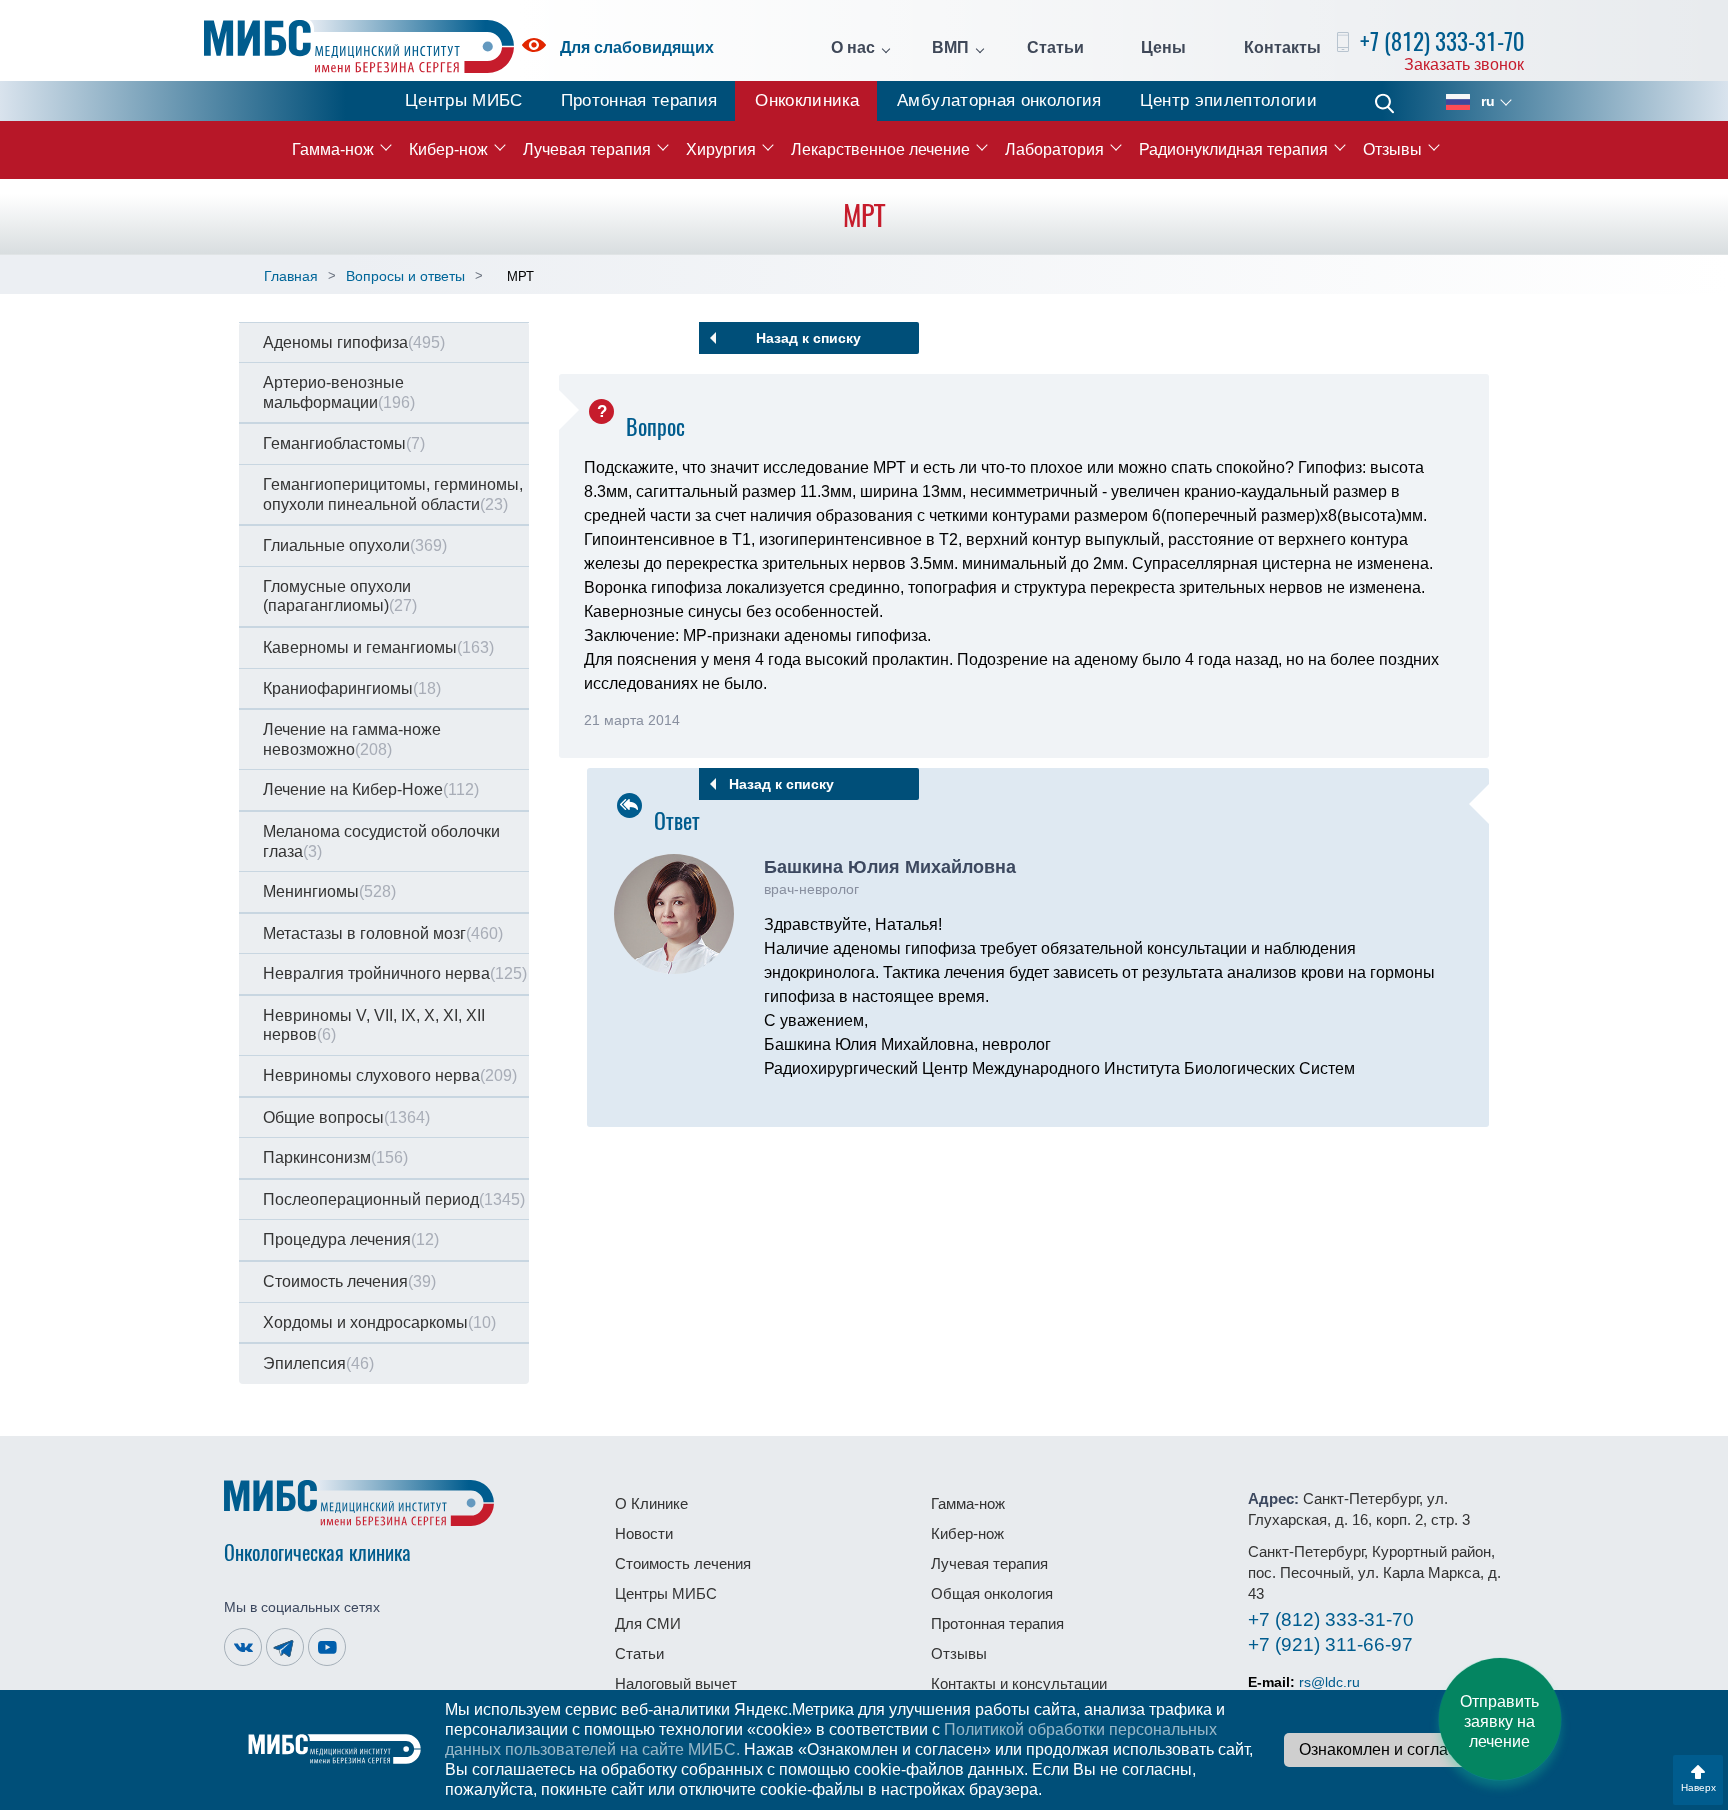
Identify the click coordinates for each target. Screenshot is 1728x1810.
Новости (644, 1533)
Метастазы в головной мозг (383, 933)
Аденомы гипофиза (354, 342)
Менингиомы (329, 891)
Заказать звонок (1464, 64)
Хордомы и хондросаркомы (379, 1322)
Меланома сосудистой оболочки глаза (381, 841)
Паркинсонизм (335, 1157)
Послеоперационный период (394, 1199)
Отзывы (1392, 149)
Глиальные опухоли (355, 545)
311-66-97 (1330, 1644)
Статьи (1055, 48)
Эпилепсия (318, 1363)
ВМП (950, 48)
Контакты (1282, 48)
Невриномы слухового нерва (390, 1075)
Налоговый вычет (676, 1683)
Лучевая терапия (587, 149)
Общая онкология (992, 1593)
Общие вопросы (346, 1117)
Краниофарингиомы (352, 688)
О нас (853, 48)
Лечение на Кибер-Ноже (371, 789)
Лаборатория (1054, 149)
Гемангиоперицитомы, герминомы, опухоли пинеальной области (393, 494)
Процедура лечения (351, 1239)
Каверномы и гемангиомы (378, 647)
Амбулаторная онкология (999, 100)
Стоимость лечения (349, 1281)
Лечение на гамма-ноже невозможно (352, 739)
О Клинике (651, 1503)
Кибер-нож (448, 149)
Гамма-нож (333, 149)
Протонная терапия (639, 100)
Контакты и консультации (1019, 1683)
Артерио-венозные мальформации (339, 392)
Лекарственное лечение (880, 149)
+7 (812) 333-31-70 (1442, 41)
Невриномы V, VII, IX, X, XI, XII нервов (374, 1025)
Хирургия (721, 149)
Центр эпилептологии (1228, 100)
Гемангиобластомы (344, 443)
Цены (1163, 48)
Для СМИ (648, 1623)
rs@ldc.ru (1329, 1682)
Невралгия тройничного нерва (395, 973)
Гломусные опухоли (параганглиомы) (340, 596)
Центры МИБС (464, 100)
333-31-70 (1331, 1619)
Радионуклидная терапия (1233, 149)
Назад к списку (808, 338)
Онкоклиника (807, 100)
